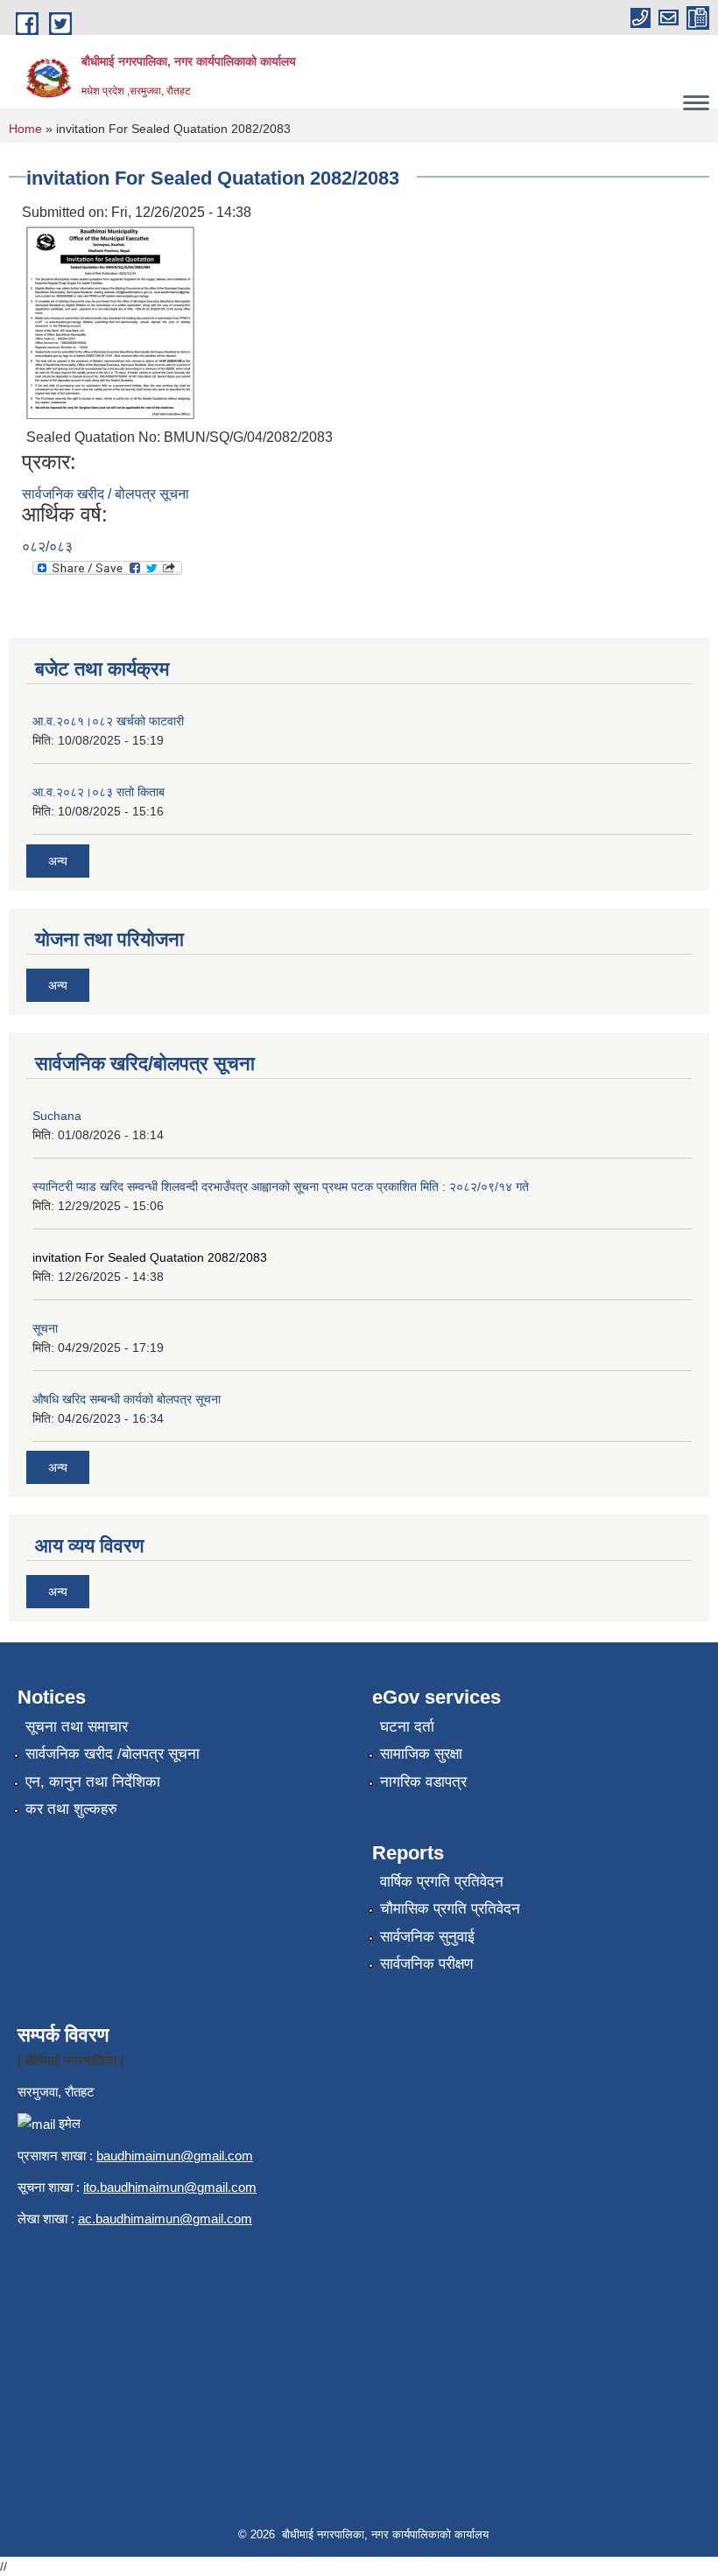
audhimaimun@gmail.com (178, 2156)
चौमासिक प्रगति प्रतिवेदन (450, 1909)
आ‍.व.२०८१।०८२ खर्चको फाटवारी (108, 721)
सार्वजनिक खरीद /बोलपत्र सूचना (113, 1754)
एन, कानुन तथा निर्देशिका (93, 1782)
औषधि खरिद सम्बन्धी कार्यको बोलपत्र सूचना (127, 1399)
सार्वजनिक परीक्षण (426, 1964)
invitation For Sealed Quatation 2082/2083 (150, 1257)
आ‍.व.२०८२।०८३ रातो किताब (99, 792)
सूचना (45, 1328)
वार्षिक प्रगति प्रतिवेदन (442, 1882)
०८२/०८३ (47, 546)
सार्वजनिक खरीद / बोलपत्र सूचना (106, 494)
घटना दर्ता (407, 1727)
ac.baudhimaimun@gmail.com (165, 2219)
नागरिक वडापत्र (423, 1782)
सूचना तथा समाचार (77, 1727)
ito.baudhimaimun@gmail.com (170, 2187)
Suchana (57, 1116)
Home (25, 129)
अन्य (58, 861)
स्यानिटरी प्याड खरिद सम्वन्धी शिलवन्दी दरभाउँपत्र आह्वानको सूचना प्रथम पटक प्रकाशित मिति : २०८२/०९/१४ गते (281, 1186)
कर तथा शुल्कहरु (71, 1809)
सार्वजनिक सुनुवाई (427, 1937)
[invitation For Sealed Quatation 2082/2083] (110, 322)
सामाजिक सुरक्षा (421, 1754)
